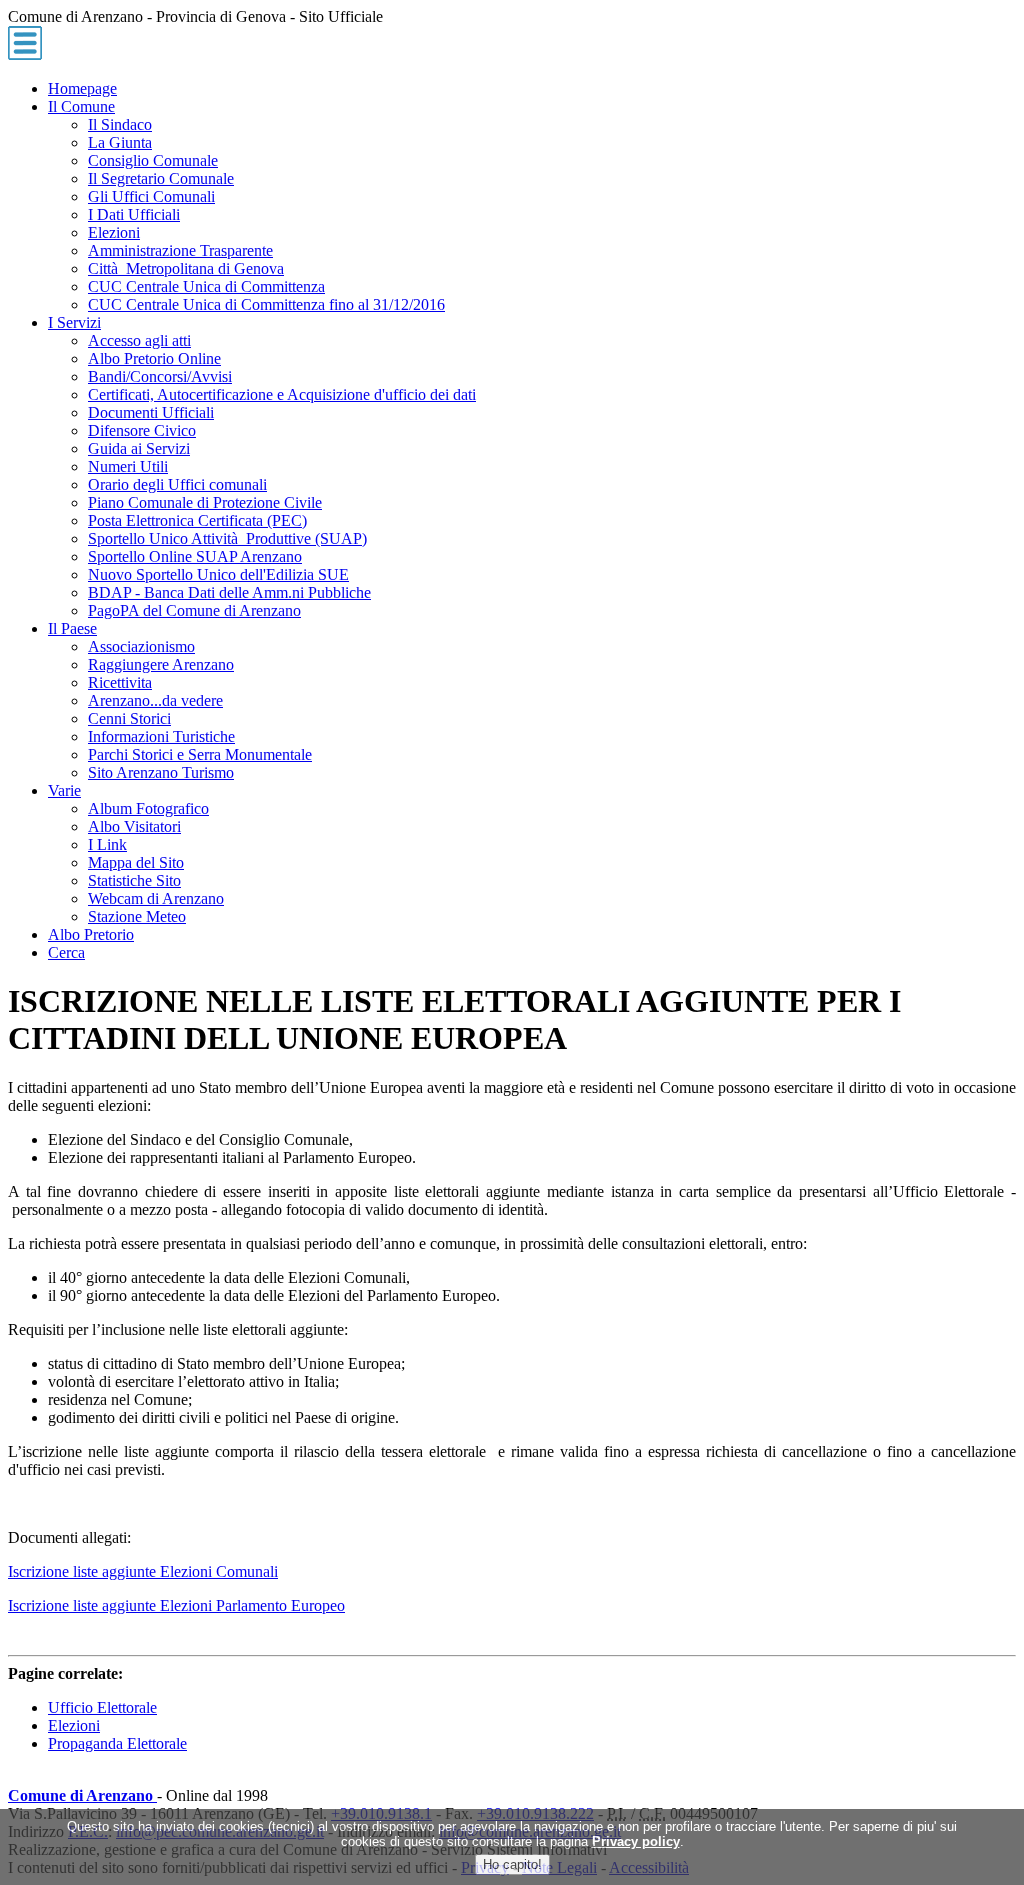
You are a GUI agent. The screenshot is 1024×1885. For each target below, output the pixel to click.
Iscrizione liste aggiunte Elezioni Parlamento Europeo (176, 1605)
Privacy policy (636, 1841)
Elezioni (74, 1725)
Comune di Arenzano (82, 1795)
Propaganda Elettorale (117, 1743)
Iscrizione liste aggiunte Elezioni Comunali (143, 1571)
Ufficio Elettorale (102, 1707)
